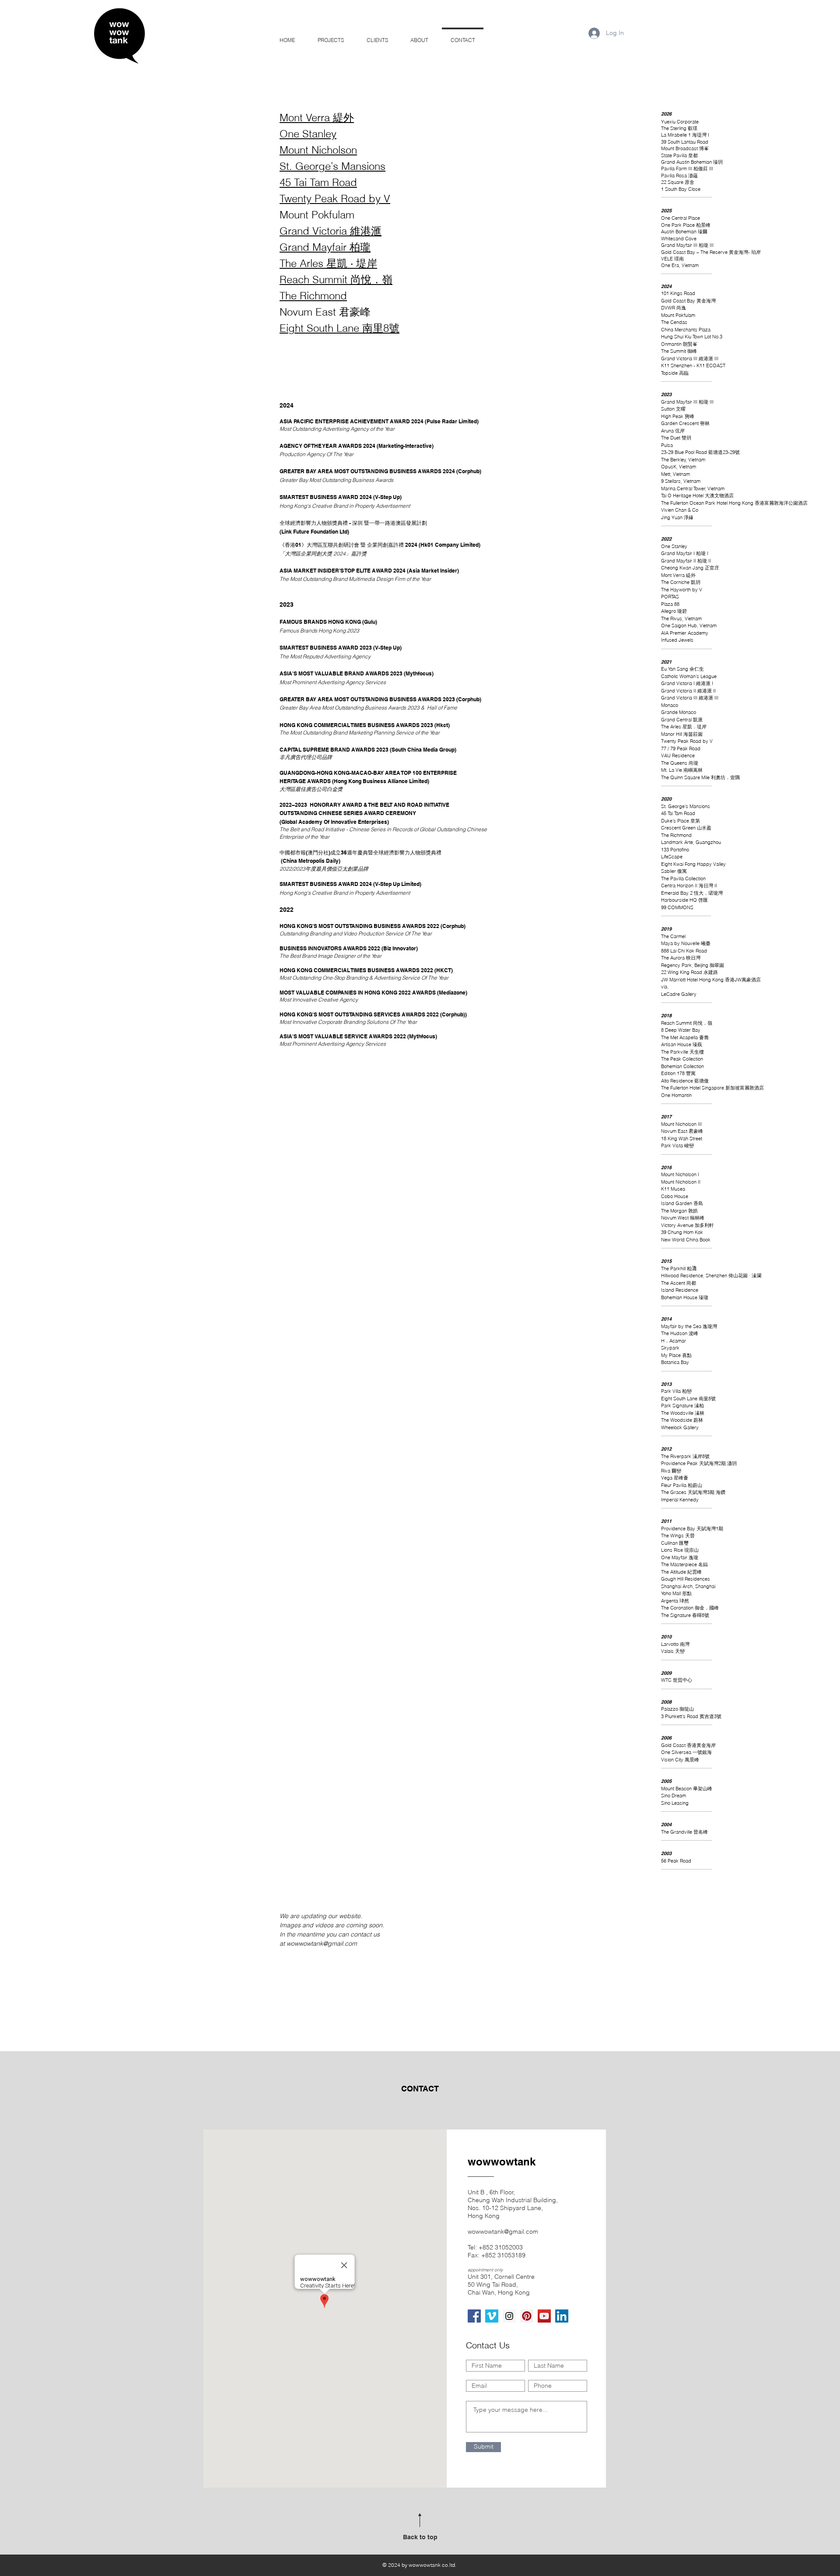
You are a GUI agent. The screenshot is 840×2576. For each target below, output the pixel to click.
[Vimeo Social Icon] (492, 2316)
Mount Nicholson (318, 150)
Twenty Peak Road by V (335, 199)
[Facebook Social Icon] (474, 2316)
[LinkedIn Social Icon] (562, 2316)
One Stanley (308, 134)
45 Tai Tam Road (318, 182)
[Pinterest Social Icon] (527, 2316)
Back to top (420, 2537)
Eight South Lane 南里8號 (339, 328)
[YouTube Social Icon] (544, 2316)
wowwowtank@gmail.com (322, 1943)
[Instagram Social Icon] (509, 2316)
